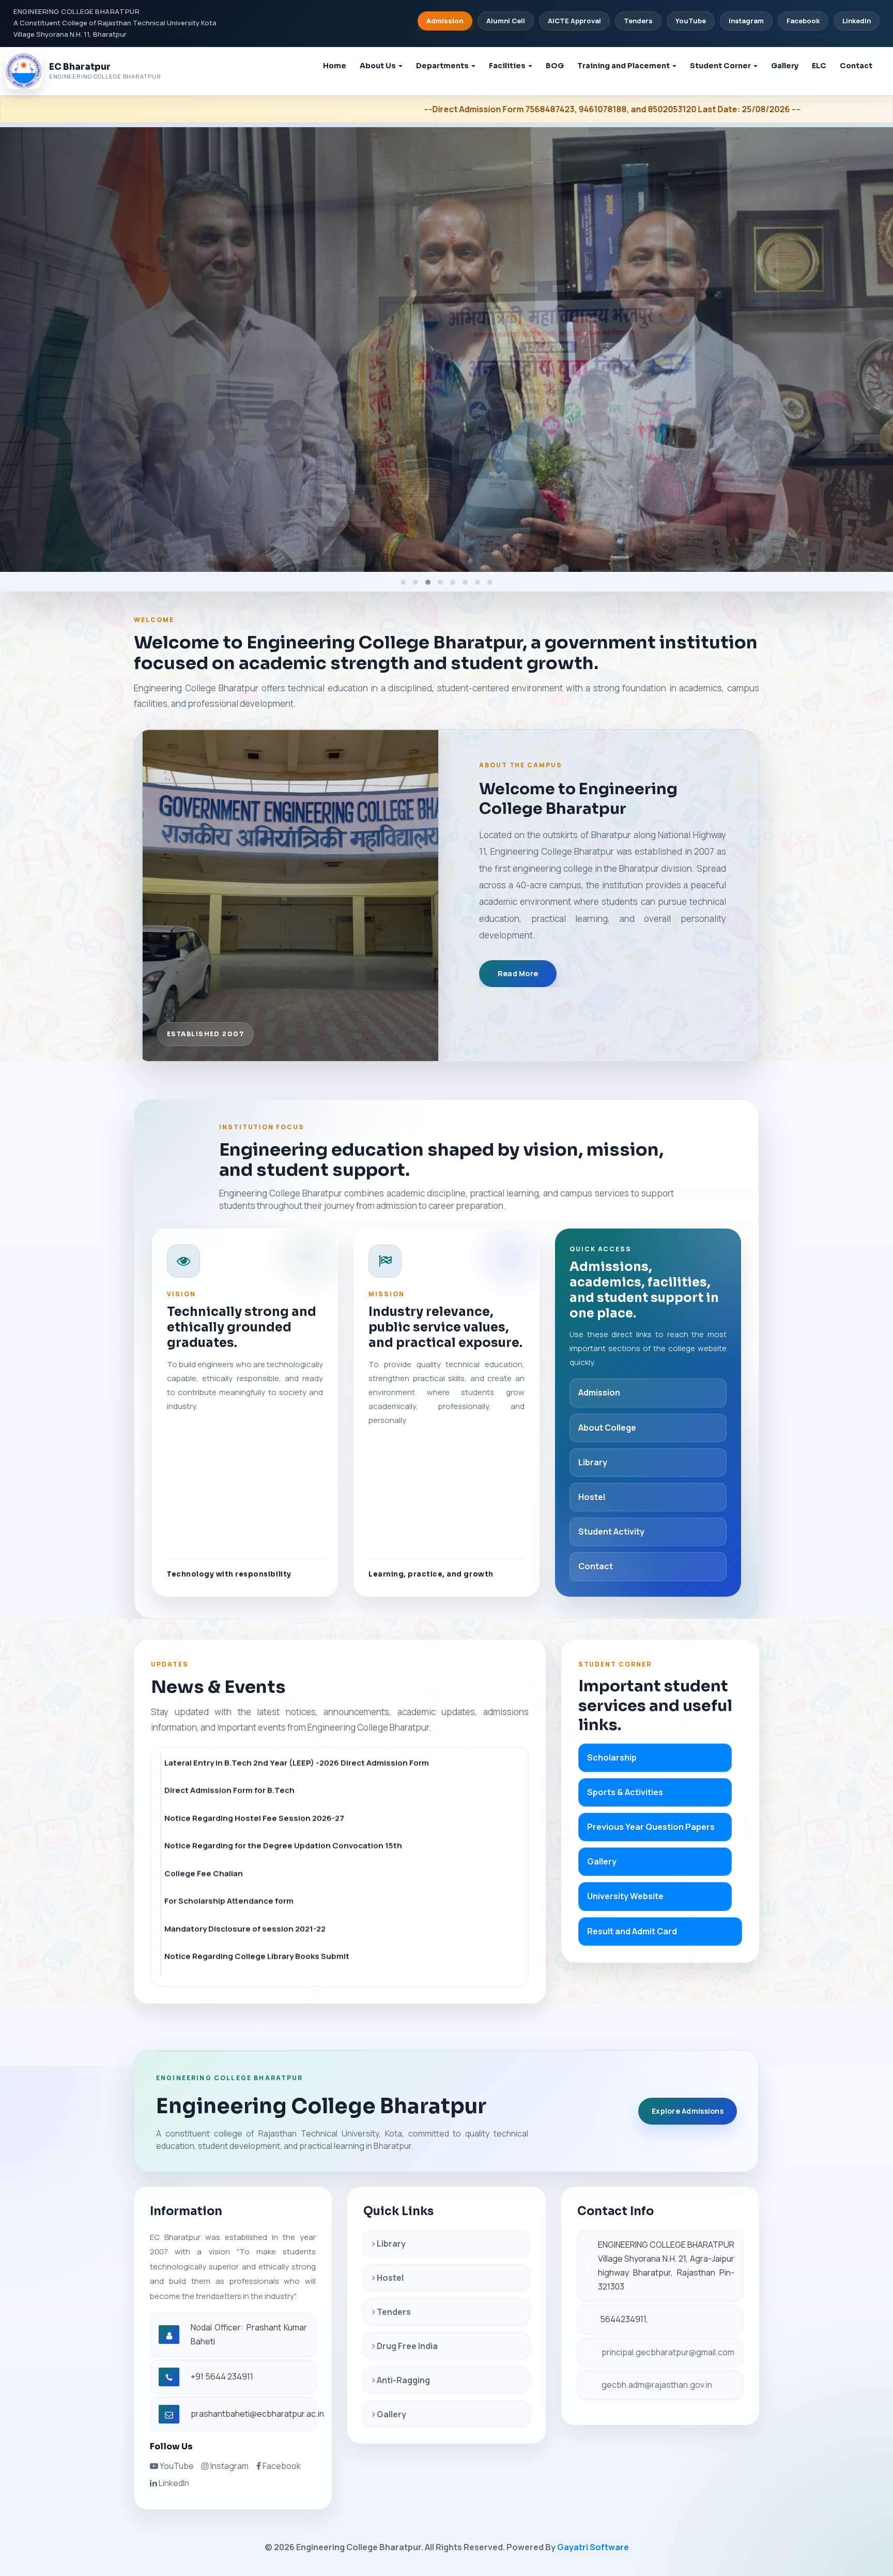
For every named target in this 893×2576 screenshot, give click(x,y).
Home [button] (335, 66)
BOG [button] (555, 66)
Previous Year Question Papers (651, 1827)
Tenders (393, 2312)
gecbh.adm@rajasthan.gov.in (657, 2385)
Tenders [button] (638, 21)
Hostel (592, 1497)
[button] (403, 582)
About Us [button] (379, 66)
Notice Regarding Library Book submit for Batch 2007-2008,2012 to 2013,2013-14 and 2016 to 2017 (340, 1863)
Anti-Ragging (403, 2380)
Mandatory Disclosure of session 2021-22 (245, 1775)
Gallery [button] (785, 66)
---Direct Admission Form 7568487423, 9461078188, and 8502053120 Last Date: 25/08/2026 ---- (287, 109)
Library (593, 1462)
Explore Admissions (688, 2111)
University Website (625, 1896)
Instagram (746, 21)
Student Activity (611, 1532)
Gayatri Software (593, 2547)
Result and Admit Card (632, 1931)
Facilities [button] (508, 66)
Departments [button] (443, 66)
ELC (819, 66)
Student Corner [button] (721, 66)
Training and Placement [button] (624, 66)
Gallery (602, 1861)
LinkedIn (857, 21)
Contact (856, 66)
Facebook (803, 21)
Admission (445, 21)
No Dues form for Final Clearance (228, 1830)
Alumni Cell (506, 21)
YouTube (691, 21)
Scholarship (612, 1757)
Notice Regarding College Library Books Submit (257, 1803)
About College (607, 1428)
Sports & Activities (625, 1792)
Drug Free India (406, 2346)
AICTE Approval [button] (574, 21)
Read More (518, 973)
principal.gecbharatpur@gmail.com (668, 2352)
